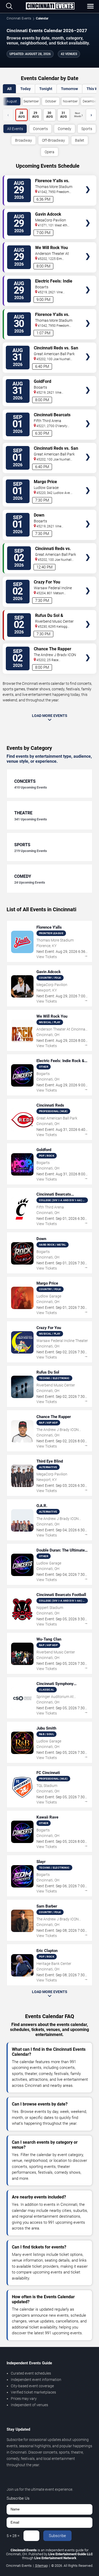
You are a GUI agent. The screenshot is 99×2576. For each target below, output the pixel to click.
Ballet (80, 140)
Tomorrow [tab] (69, 89)
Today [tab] (25, 89)
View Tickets (88, 182)
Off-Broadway (53, 140)
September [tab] (31, 101)
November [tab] (70, 101)
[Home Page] (50, 6)
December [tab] (90, 101)
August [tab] (12, 101)
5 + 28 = (13, 2536)
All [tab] (9, 89)
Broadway (23, 140)
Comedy (65, 129)
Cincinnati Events (19, 18)
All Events (15, 129)
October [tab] (51, 101)
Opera (49, 152)
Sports (87, 129)
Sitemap (41, 2566)
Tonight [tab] (46, 89)
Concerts (40, 129)
